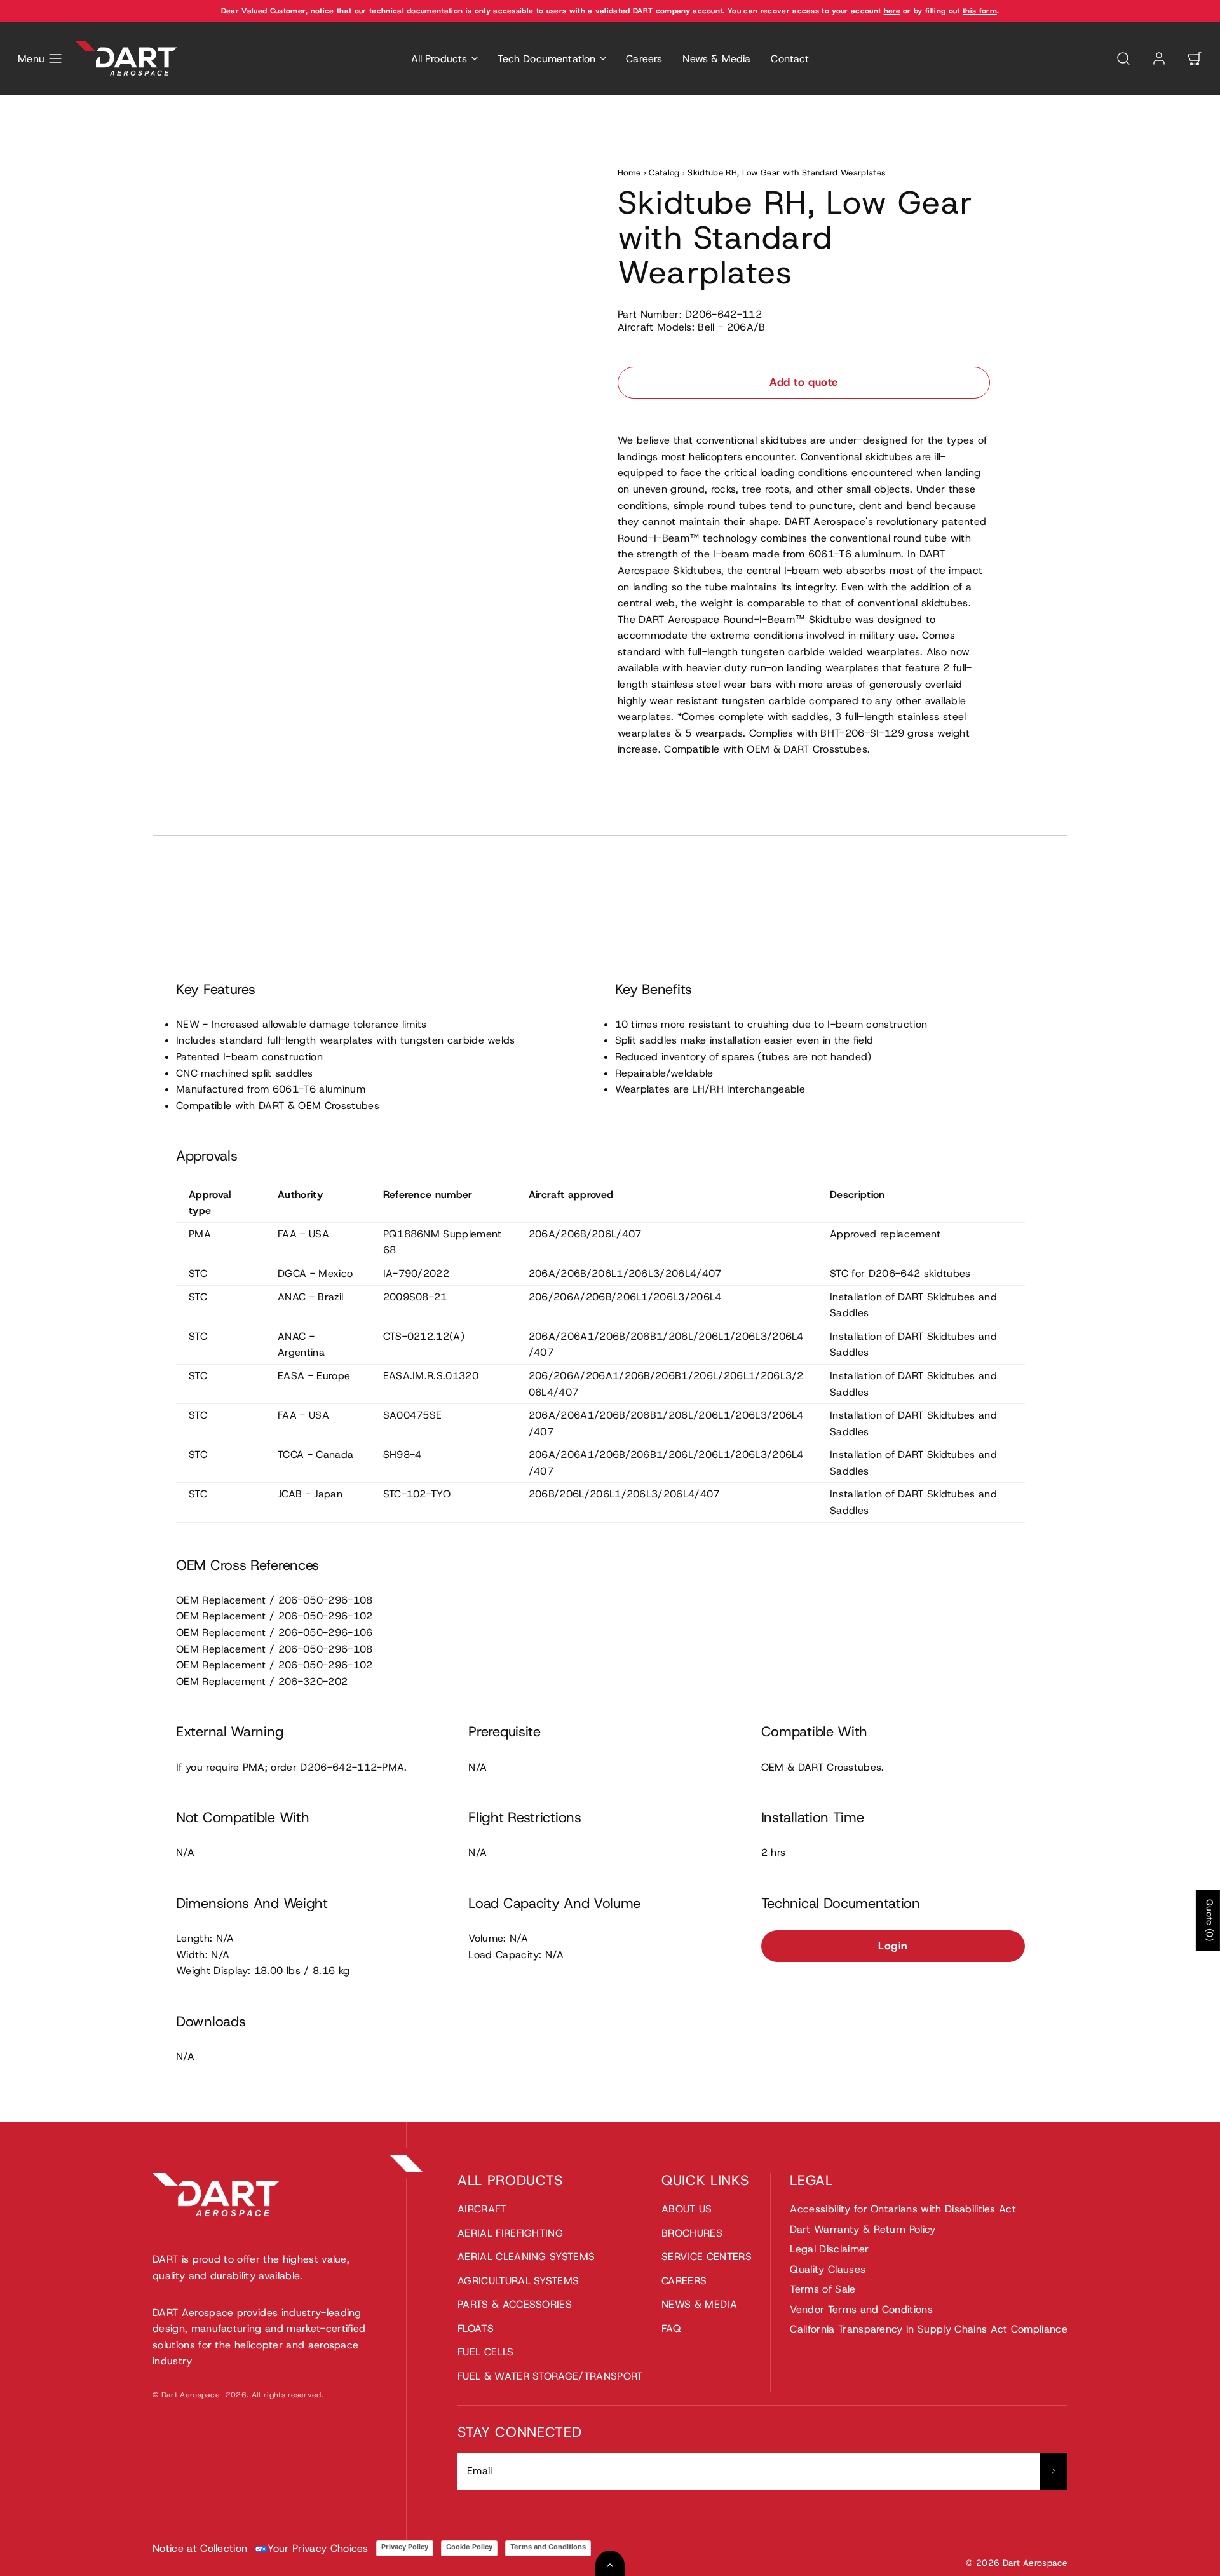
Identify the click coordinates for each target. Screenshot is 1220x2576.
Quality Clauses (828, 2269)
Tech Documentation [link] (546, 59)
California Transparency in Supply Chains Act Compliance (929, 2329)
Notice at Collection (200, 2548)
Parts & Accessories (515, 2304)
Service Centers (707, 2257)
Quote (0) (1210, 1920)
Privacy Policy (405, 2547)
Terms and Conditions (548, 2547)
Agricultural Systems (518, 2281)
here (892, 11)
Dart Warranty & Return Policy (863, 2229)
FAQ (671, 2328)
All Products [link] (439, 59)
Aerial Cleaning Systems (526, 2257)
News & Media (716, 59)
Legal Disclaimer (829, 2249)
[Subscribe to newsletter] (1054, 2471)
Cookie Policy (469, 2547)
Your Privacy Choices (318, 2548)
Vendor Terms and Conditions (861, 2309)
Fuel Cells (485, 2352)
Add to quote (803, 382)
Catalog (664, 173)
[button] (40, 58)
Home (629, 173)
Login (893, 1946)
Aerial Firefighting (510, 2233)
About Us (687, 2209)
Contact (790, 59)
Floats (476, 2328)
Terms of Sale (823, 2289)
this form (980, 11)
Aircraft (482, 2209)
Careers (644, 59)
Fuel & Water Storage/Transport (550, 2376)
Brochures (692, 2233)
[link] (1159, 58)
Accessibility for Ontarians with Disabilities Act (903, 2209)
